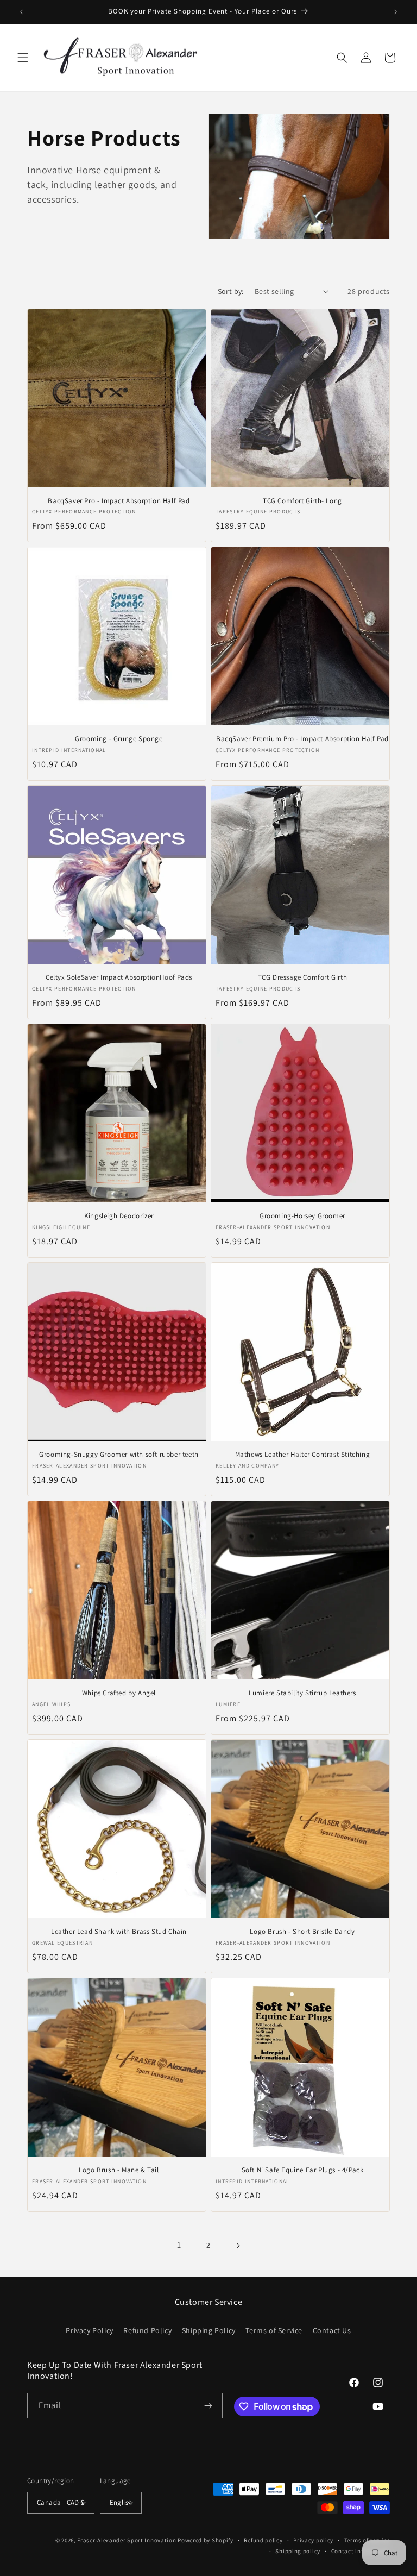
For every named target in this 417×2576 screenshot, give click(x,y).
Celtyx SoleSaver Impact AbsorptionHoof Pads (119, 977)
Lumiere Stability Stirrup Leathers (302, 1693)
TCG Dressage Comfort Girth (303, 977)
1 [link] (179, 2245)
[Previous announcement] (21, 12)
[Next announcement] (396, 12)
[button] (23, 58)
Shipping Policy (209, 2330)
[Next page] (238, 2246)
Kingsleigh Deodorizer (119, 1216)
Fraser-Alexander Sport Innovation (127, 2540)
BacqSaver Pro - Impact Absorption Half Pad (119, 501)
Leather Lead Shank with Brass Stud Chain (119, 1932)
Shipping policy (298, 2551)
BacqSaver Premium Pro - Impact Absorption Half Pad (302, 739)
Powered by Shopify (206, 2540)
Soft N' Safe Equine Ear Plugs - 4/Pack (303, 2170)
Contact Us (332, 2330)
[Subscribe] (208, 2406)
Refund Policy (147, 2330)
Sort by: (231, 291)
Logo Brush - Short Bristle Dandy (302, 1932)
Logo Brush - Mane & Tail (119, 2170)
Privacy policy (313, 2540)
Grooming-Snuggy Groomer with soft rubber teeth (119, 1455)
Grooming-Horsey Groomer (302, 1216)
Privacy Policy (89, 2330)
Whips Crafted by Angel (119, 1693)
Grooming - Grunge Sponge (119, 739)
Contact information (361, 2551)
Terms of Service (274, 2330)
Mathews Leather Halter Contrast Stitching (303, 1455)
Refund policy (263, 2540)
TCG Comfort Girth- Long (302, 501)
